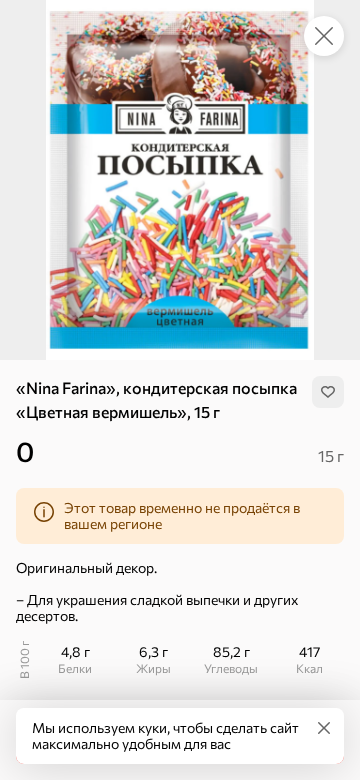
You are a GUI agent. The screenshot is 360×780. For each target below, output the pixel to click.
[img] (328, 392)
